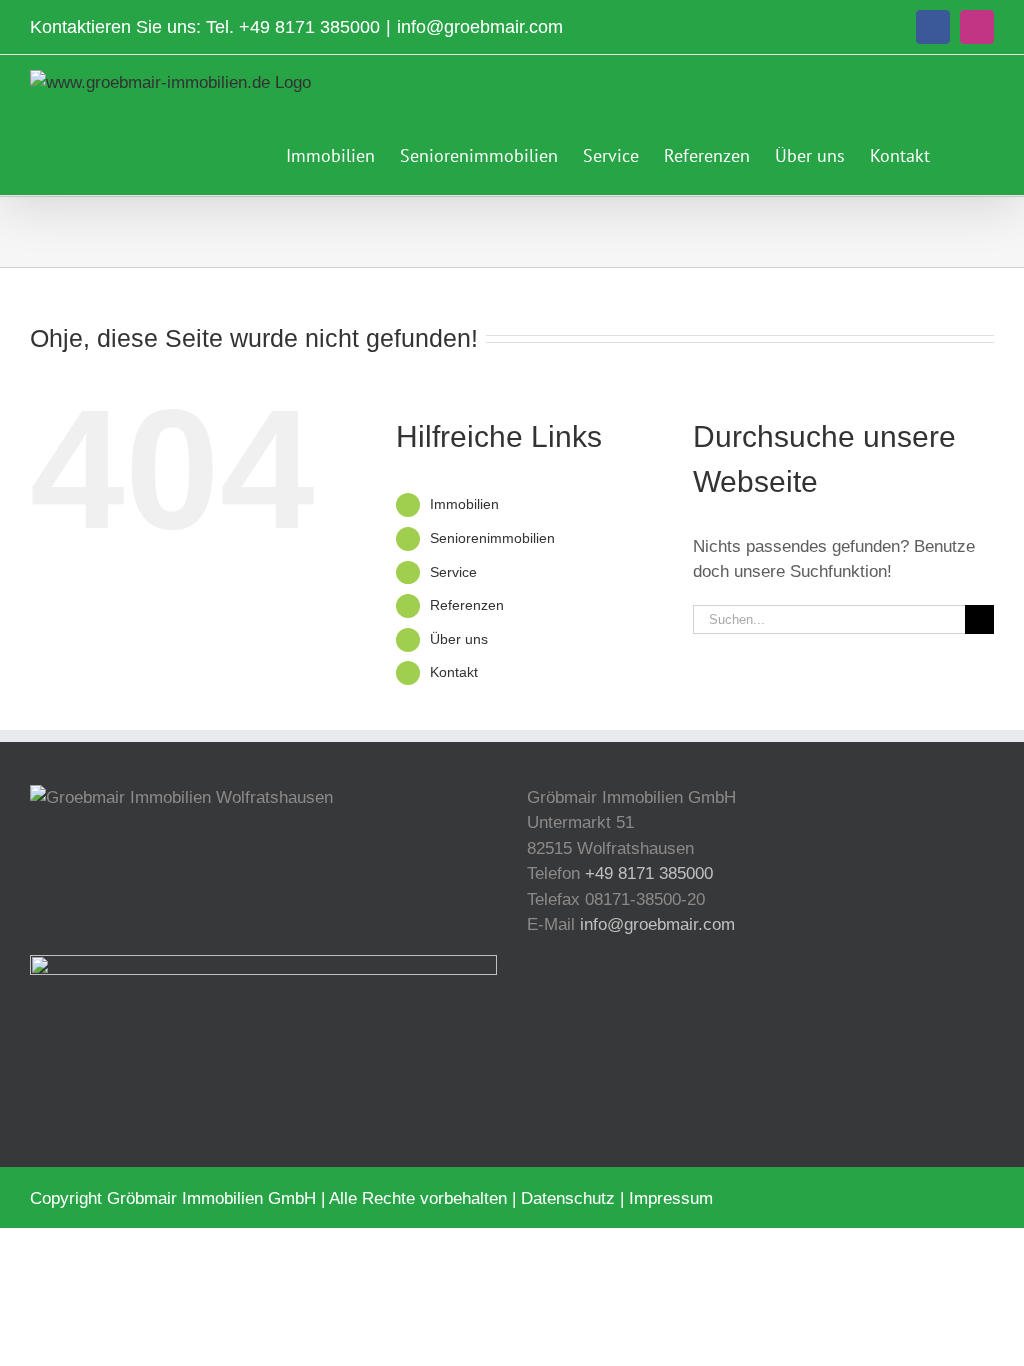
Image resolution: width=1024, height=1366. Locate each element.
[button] (962, 153)
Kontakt (454, 672)
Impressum (671, 1198)
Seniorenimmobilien (492, 538)
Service (453, 572)
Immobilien (464, 504)
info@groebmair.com (480, 27)
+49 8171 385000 (309, 27)
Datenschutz (568, 1198)
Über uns (459, 639)
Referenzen (467, 605)
